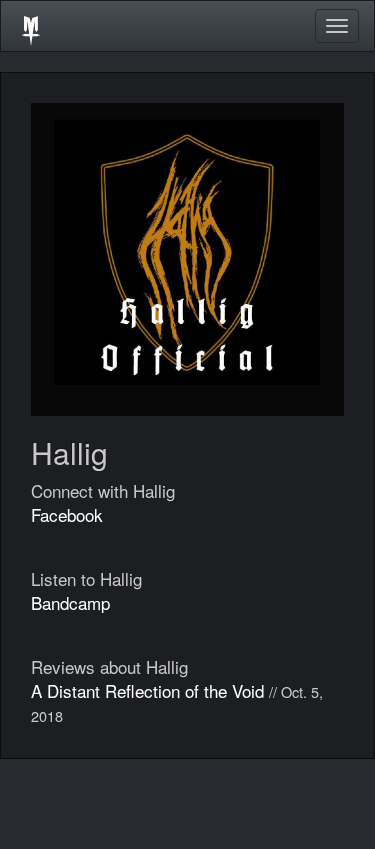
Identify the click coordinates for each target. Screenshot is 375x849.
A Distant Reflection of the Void (147, 690)
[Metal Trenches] (31, 26)
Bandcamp (70, 602)
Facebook (67, 514)
